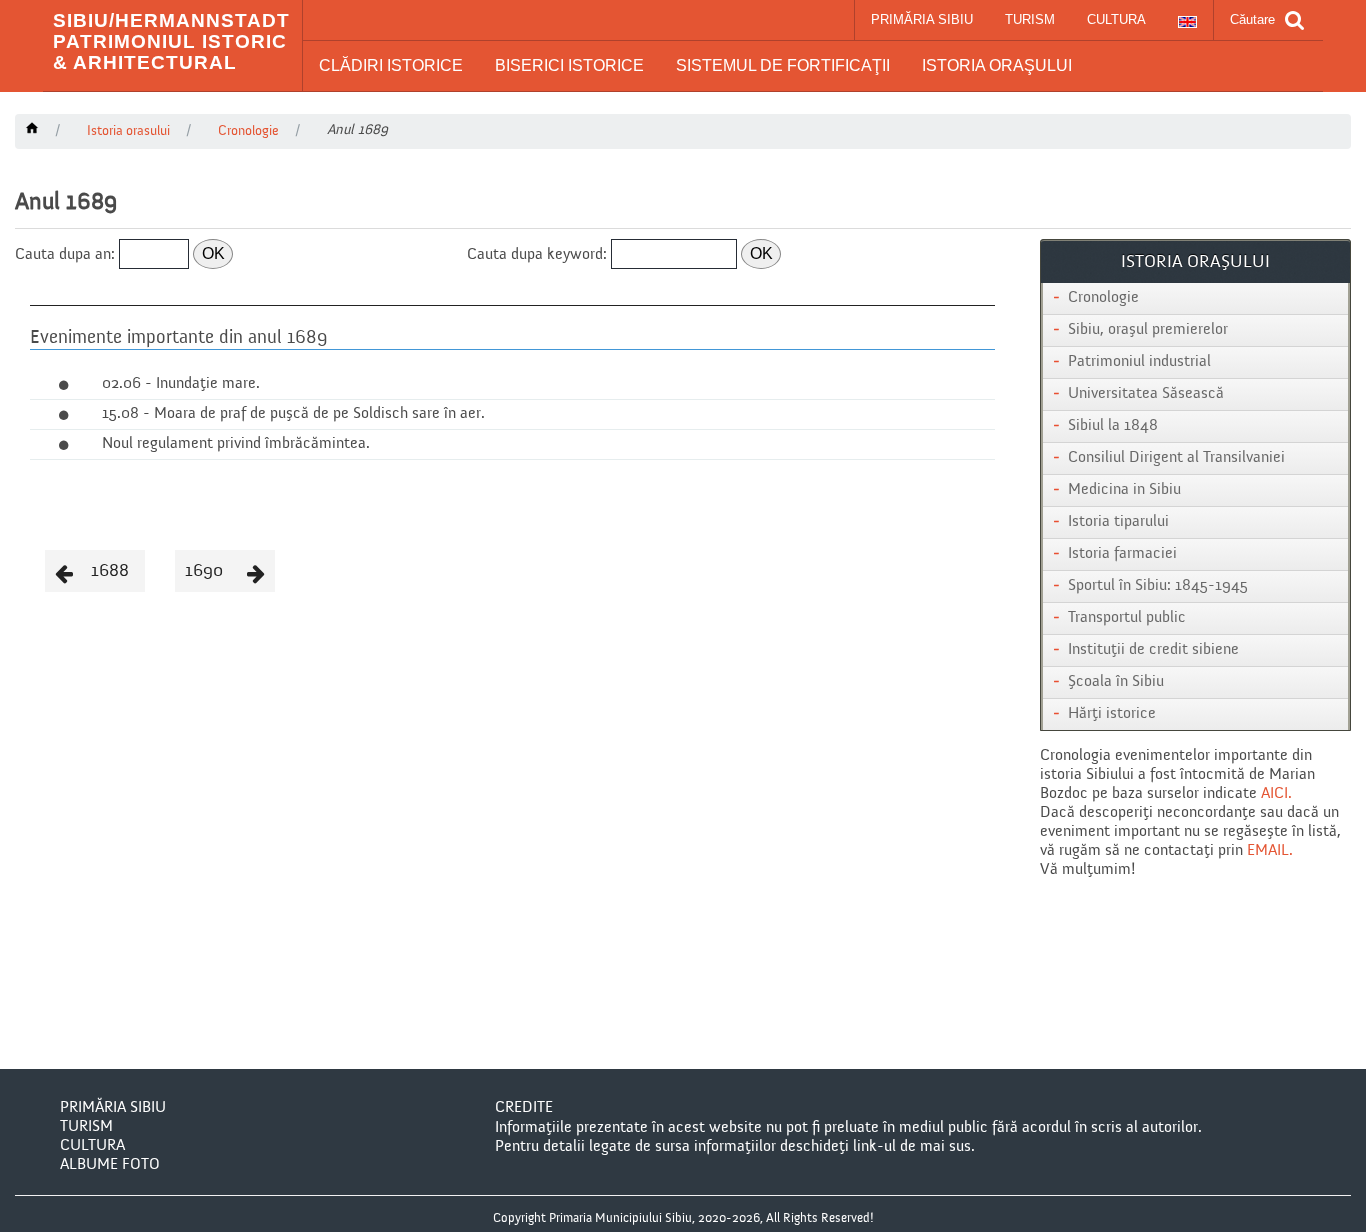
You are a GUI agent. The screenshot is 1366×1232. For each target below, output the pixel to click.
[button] (391, 66)
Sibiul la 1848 (1113, 426)
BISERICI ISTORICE (569, 65)
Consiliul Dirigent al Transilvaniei (1176, 458)
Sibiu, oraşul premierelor (1148, 330)
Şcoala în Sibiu (1116, 682)
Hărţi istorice (1112, 714)
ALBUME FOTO (110, 1165)
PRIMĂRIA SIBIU (922, 19)
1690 (204, 571)
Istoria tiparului (1118, 522)
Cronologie (248, 131)
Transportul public (1127, 618)
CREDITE (524, 1108)
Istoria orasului (128, 131)
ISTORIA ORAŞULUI (997, 65)
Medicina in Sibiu (1124, 490)
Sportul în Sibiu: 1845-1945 (1158, 586)
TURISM (1030, 19)
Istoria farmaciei (1122, 554)
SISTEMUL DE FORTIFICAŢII (783, 65)
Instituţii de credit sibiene (1153, 650)
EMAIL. (1270, 851)
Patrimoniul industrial (1139, 362)
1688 (110, 571)
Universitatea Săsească (1146, 394)
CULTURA (1116, 19)
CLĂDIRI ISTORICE (391, 65)
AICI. (1276, 794)
